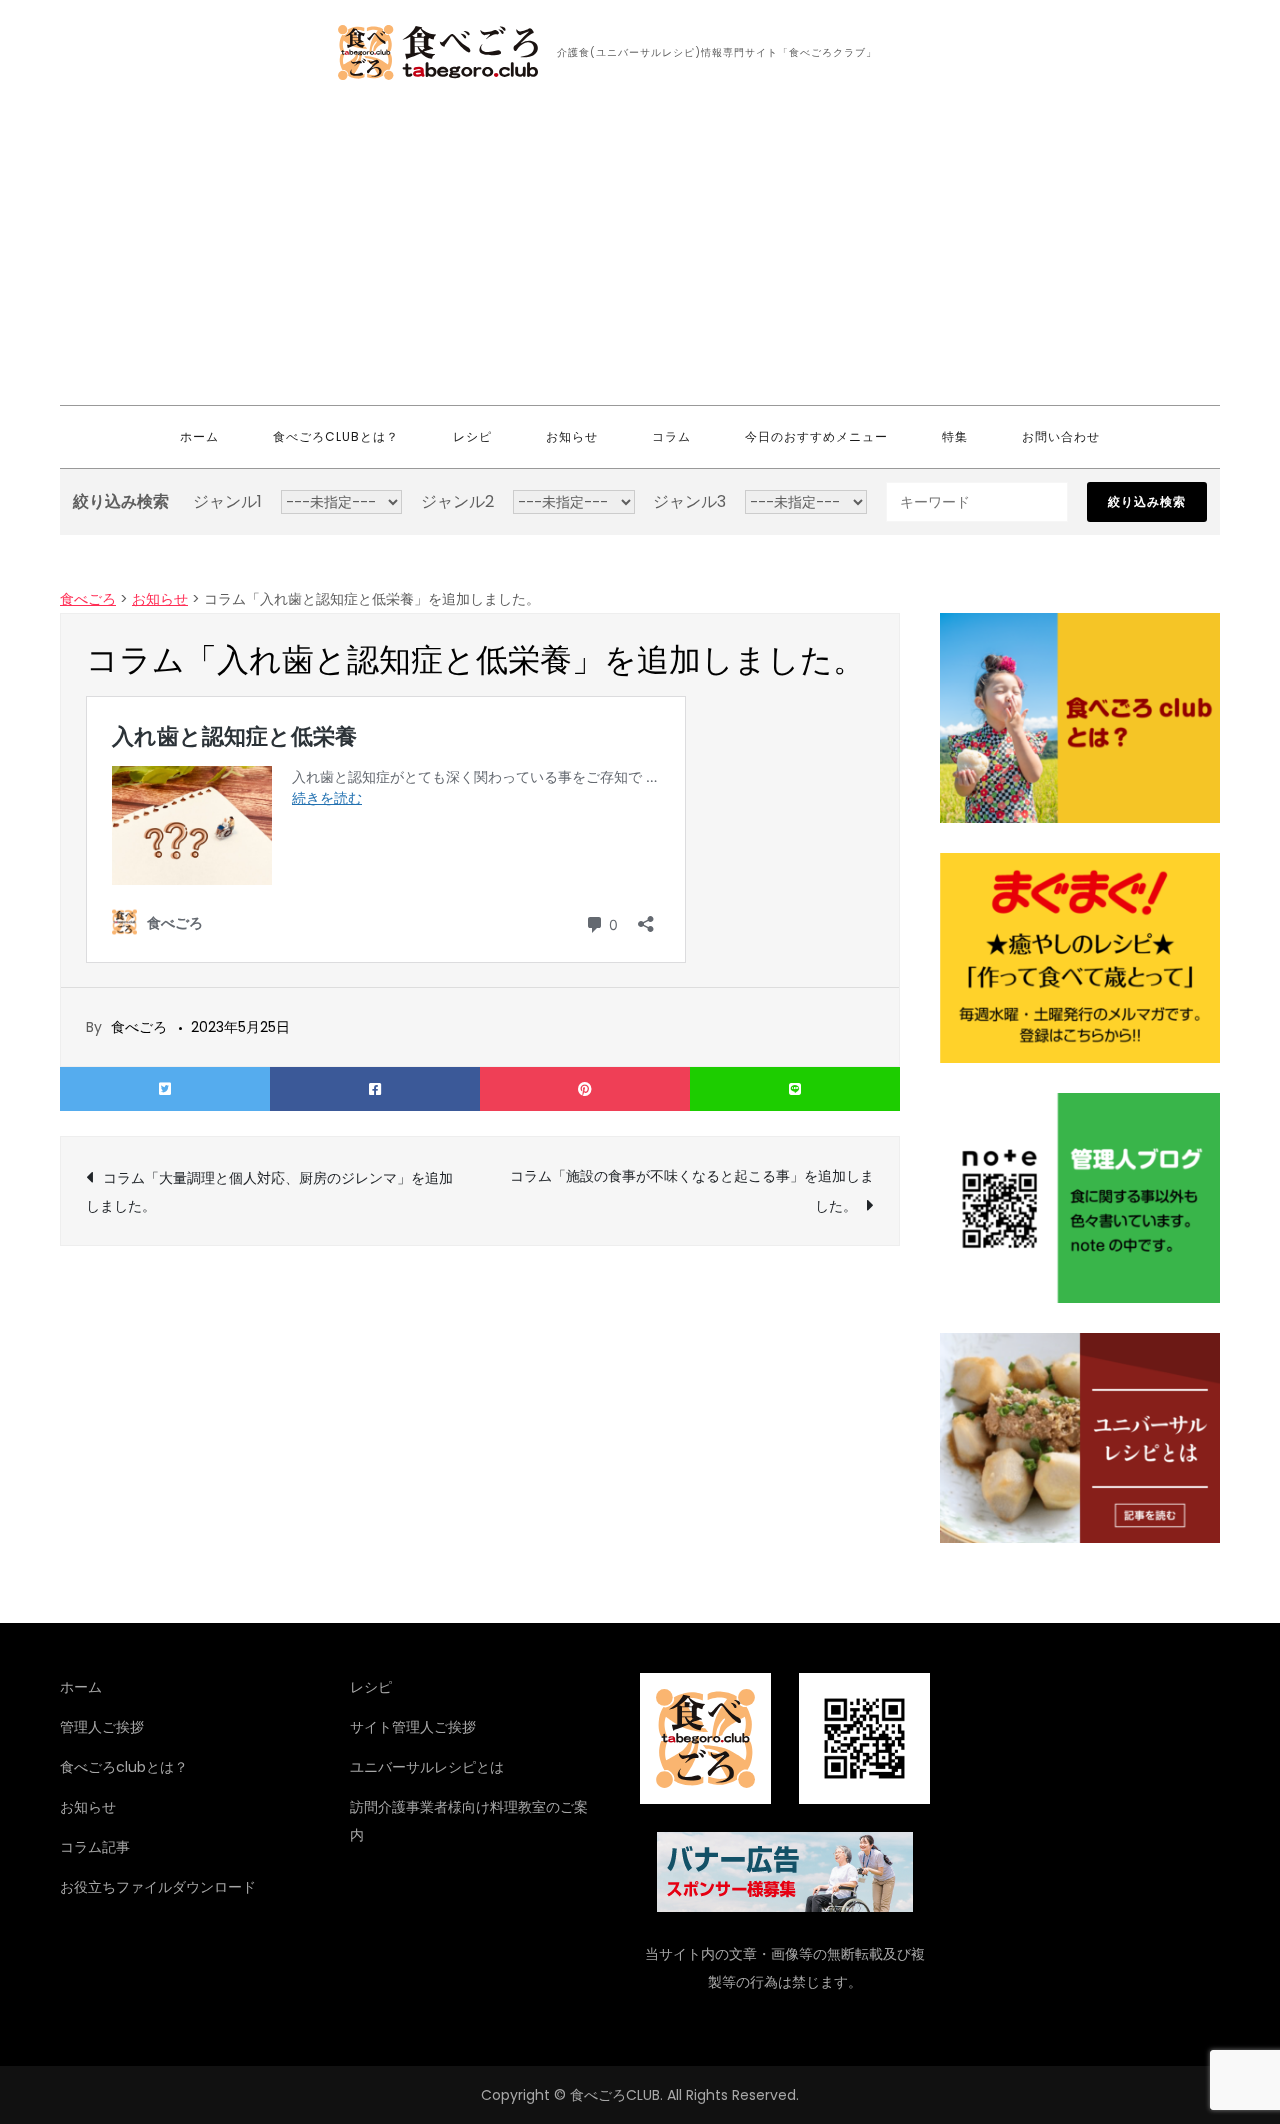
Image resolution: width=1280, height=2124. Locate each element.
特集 (955, 436)
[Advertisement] (640, 255)
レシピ (472, 436)
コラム (671, 436)
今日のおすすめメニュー (816, 436)
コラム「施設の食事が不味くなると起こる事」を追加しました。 (692, 1191)
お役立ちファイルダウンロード (158, 1887)
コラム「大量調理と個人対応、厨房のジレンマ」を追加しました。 (269, 1192)
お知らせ (572, 436)
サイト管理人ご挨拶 (413, 1727)
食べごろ (139, 1027)
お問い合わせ (1061, 436)
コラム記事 (95, 1847)
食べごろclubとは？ (336, 436)
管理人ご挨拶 (102, 1727)
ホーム (199, 436)
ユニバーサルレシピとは (427, 1767)
